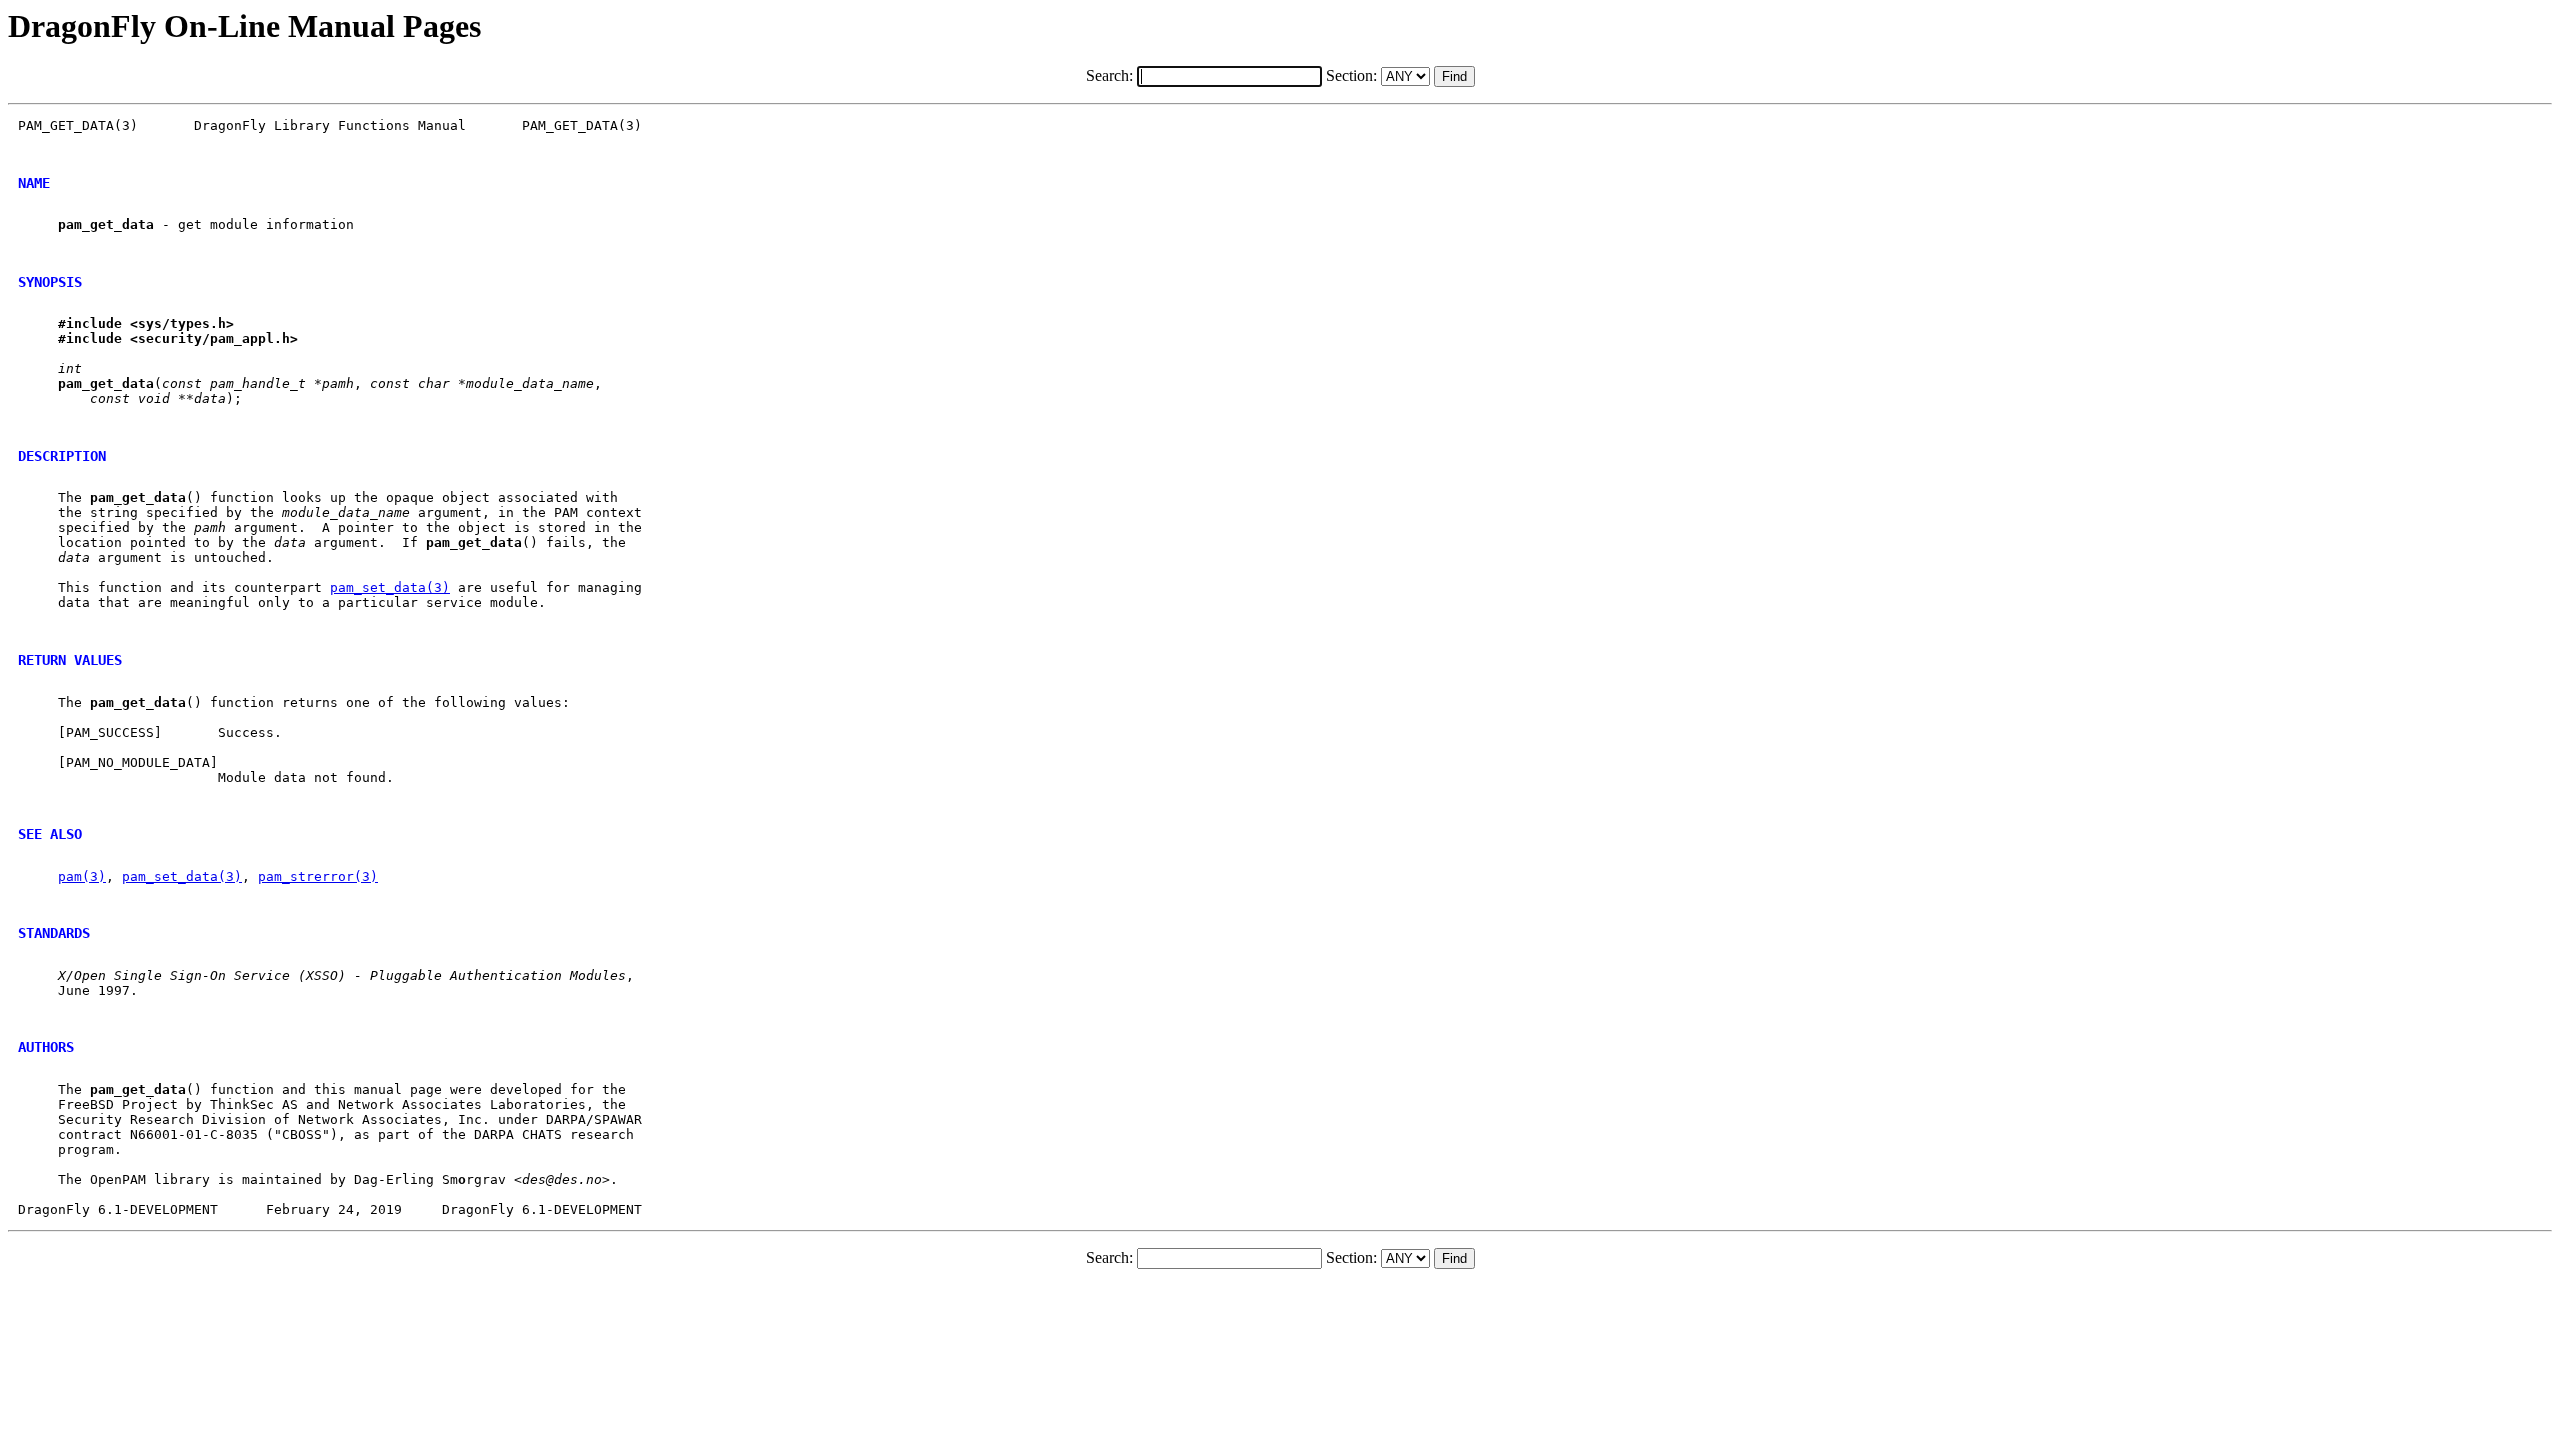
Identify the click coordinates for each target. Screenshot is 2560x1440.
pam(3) (82, 876)
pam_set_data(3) (390, 587)
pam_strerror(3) (318, 876)
